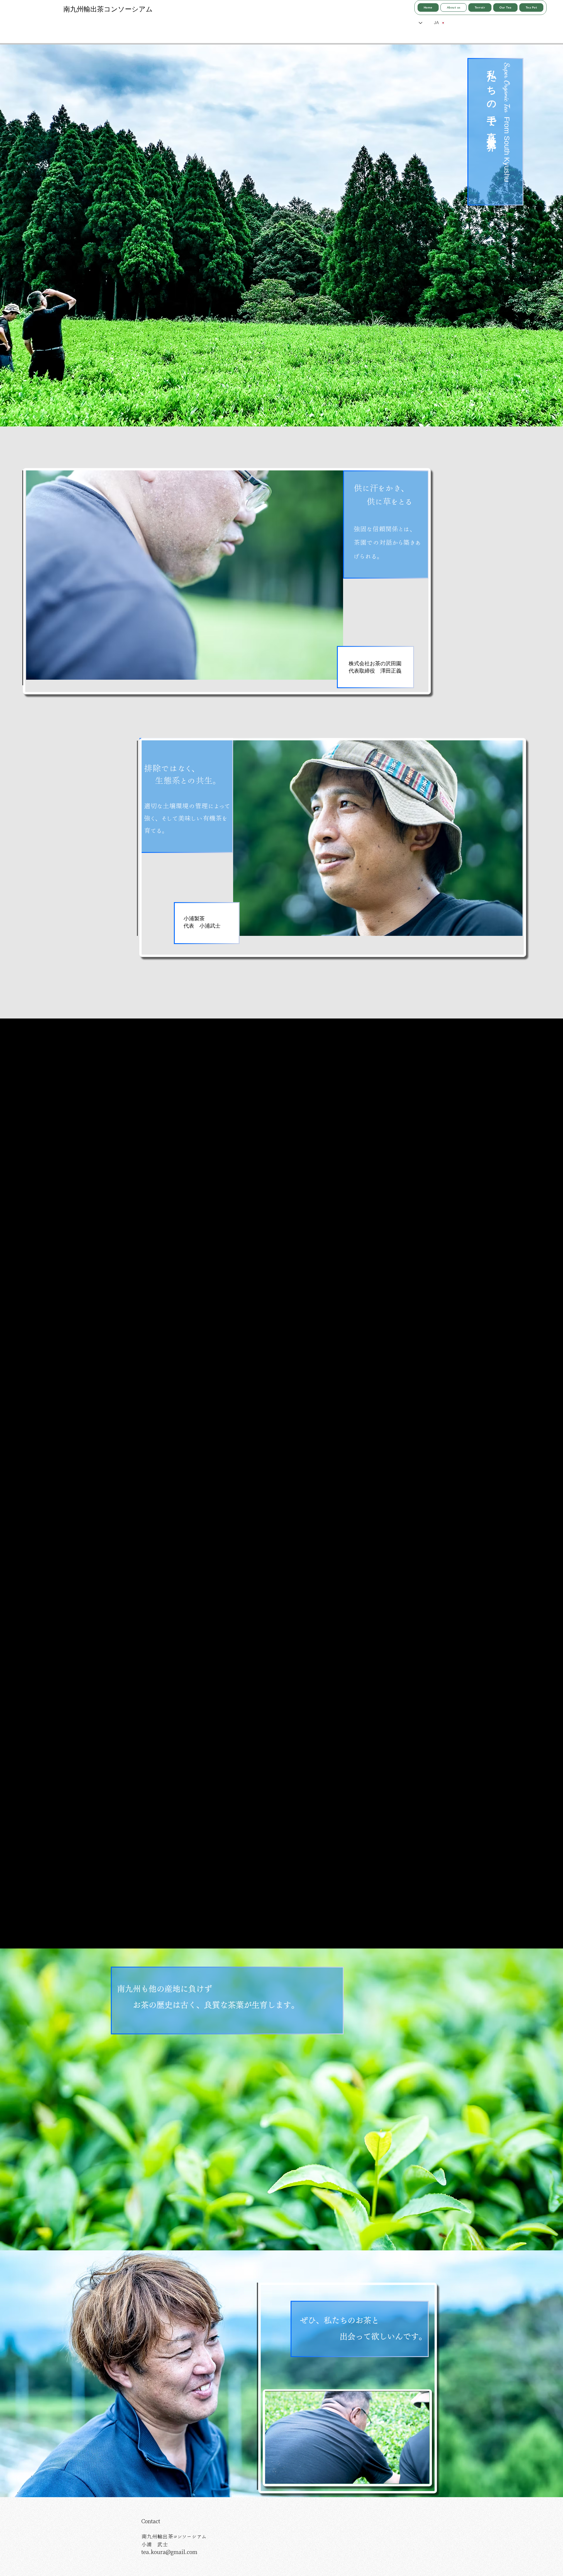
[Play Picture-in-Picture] (411, 2476)
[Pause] (273, 2476)
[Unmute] (283, 2476)
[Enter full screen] (421, 2476)
